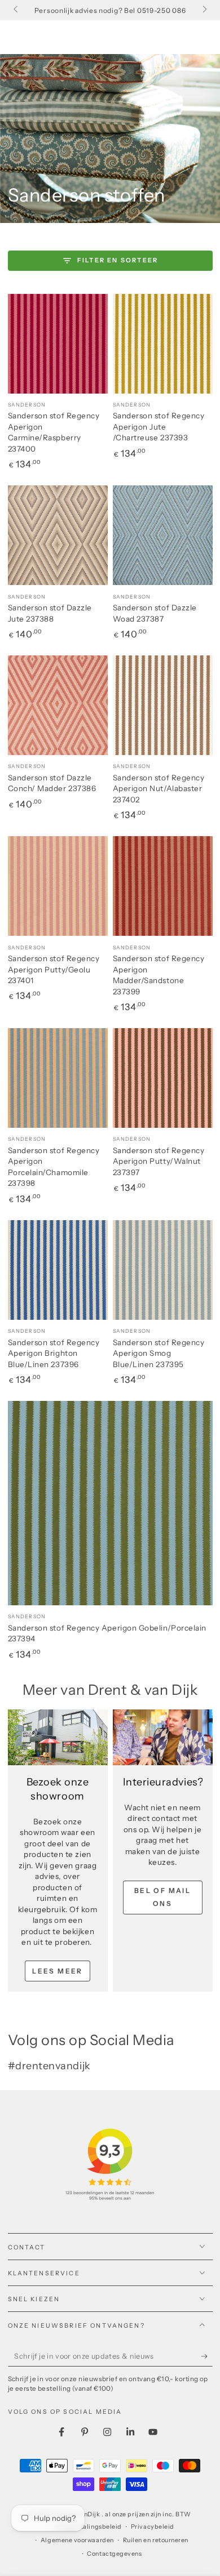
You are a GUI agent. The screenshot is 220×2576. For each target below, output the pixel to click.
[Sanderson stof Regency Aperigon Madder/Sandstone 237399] (163, 886)
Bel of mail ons (162, 1897)
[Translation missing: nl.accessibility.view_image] (58, 1738)
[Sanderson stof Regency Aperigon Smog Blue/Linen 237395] (163, 1270)
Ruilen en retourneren (156, 2540)
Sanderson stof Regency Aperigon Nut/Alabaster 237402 (159, 789)
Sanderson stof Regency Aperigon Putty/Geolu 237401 (54, 969)
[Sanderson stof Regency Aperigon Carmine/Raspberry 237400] (58, 344)
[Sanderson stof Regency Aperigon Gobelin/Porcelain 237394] (110, 1503)
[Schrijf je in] (207, 2356)
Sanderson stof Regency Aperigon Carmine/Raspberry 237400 (54, 432)
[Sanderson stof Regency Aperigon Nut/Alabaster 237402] (163, 705)
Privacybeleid (153, 2527)
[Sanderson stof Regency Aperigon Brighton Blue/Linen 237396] (58, 1270)
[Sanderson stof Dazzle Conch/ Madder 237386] (58, 705)
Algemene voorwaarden (77, 2540)
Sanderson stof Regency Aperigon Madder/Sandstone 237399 (159, 975)
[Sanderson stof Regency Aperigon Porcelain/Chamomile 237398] (58, 1078)
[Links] (17, 10)
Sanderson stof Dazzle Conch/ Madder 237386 (52, 783)
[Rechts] (204, 10)
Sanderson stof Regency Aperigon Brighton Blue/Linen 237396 (54, 1353)
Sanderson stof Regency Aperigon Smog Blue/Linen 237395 (159, 1353)
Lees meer (58, 1971)
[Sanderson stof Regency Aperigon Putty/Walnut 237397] (163, 1078)
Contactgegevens (114, 2554)
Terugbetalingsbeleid (88, 2527)
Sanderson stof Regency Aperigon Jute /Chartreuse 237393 (159, 427)
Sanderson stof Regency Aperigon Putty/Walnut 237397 (159, 1161)
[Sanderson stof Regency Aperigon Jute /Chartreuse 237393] (163, 344)
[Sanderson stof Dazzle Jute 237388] (58, 535)
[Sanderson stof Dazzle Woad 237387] (163, 535)
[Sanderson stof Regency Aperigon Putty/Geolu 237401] (58, 886)
